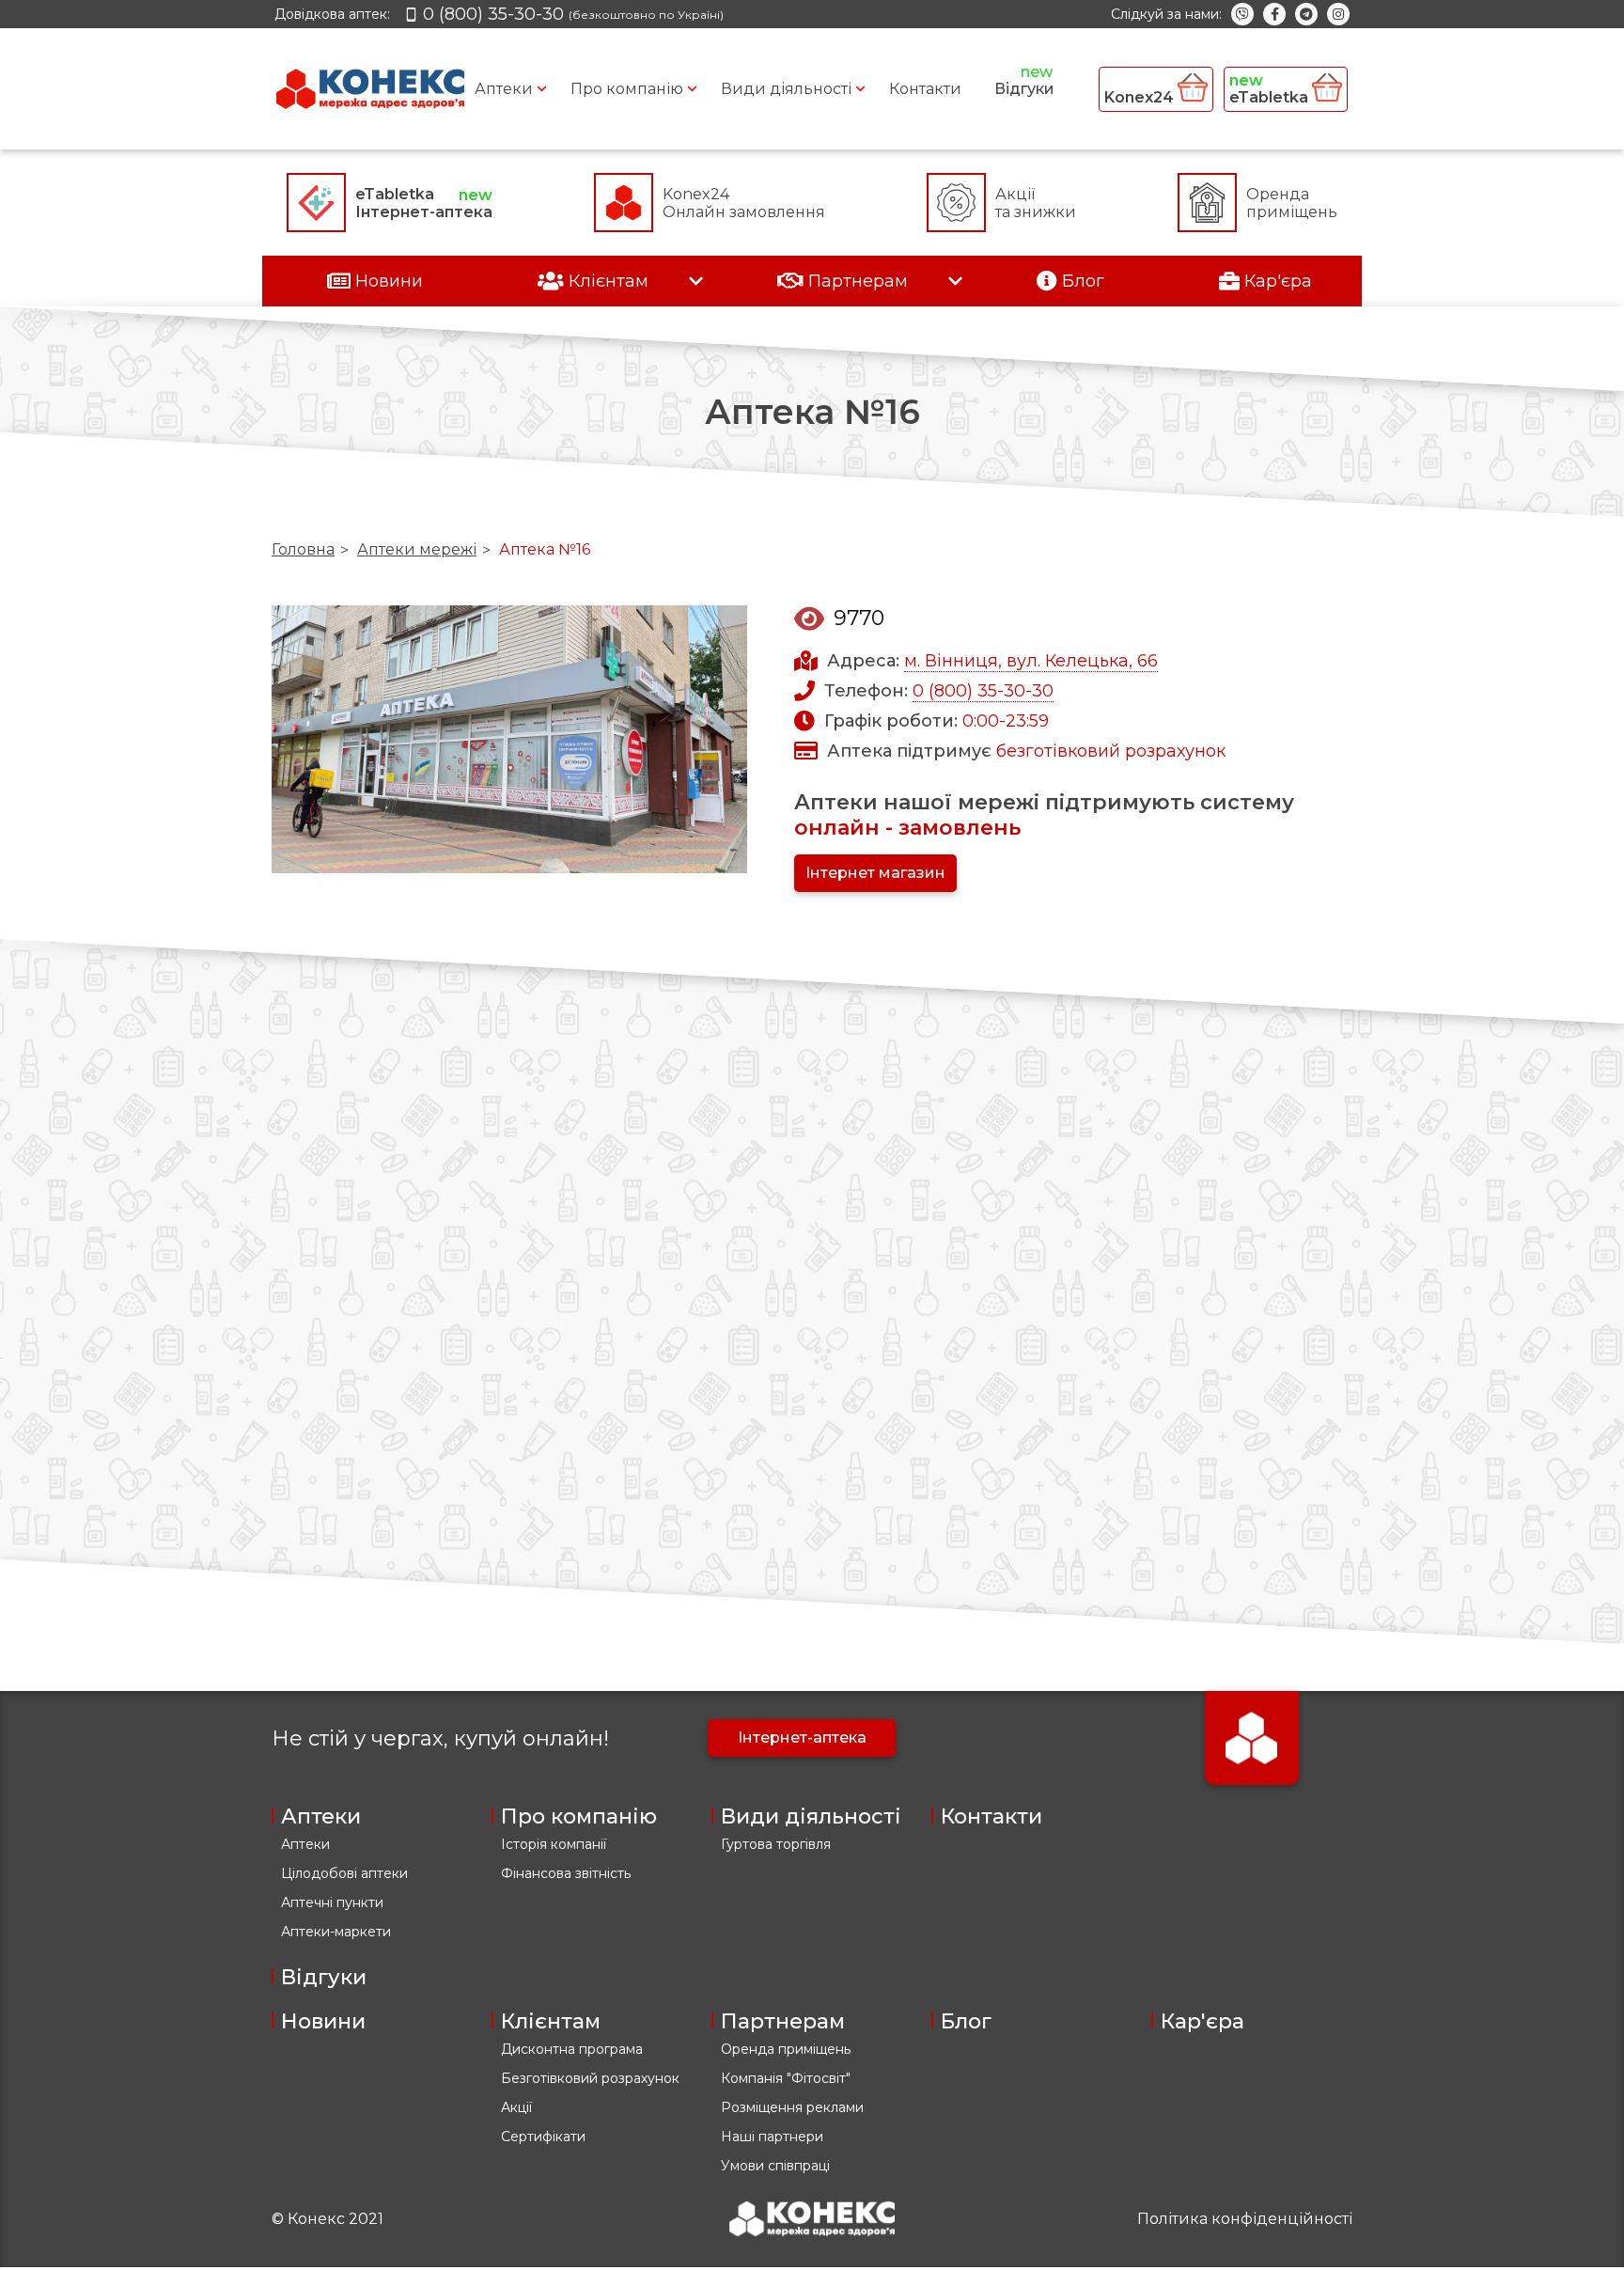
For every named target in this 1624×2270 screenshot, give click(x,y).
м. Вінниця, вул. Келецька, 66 (1031, 661)
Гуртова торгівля (776, 1844)
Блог (966, 2021)
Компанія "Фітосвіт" (786, 2078)
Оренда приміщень (786, 2049)
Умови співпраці (775, 2166)
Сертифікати (543, 2137)
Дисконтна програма (572, 2049)
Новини (323, 2021)
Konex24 (1141, 97)
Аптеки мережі (417, 549)
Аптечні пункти (332, 1902)
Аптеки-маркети (336, 1932)
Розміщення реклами (792, 2107)
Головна (303, 549)
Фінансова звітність (566, 1873)
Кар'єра (1202, 2021)
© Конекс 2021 (328, 2219)
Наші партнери (772, 2137)
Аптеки (504, 89)
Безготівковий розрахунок (590, 2078)
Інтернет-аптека (802, 1738)
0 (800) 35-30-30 (983, 691)
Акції (516, 2107)
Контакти (925, 89)
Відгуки (1024, 89)
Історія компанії (554, 1844)
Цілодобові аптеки (344, 1873)
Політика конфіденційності (1245, 2219)
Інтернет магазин (875, 873)
